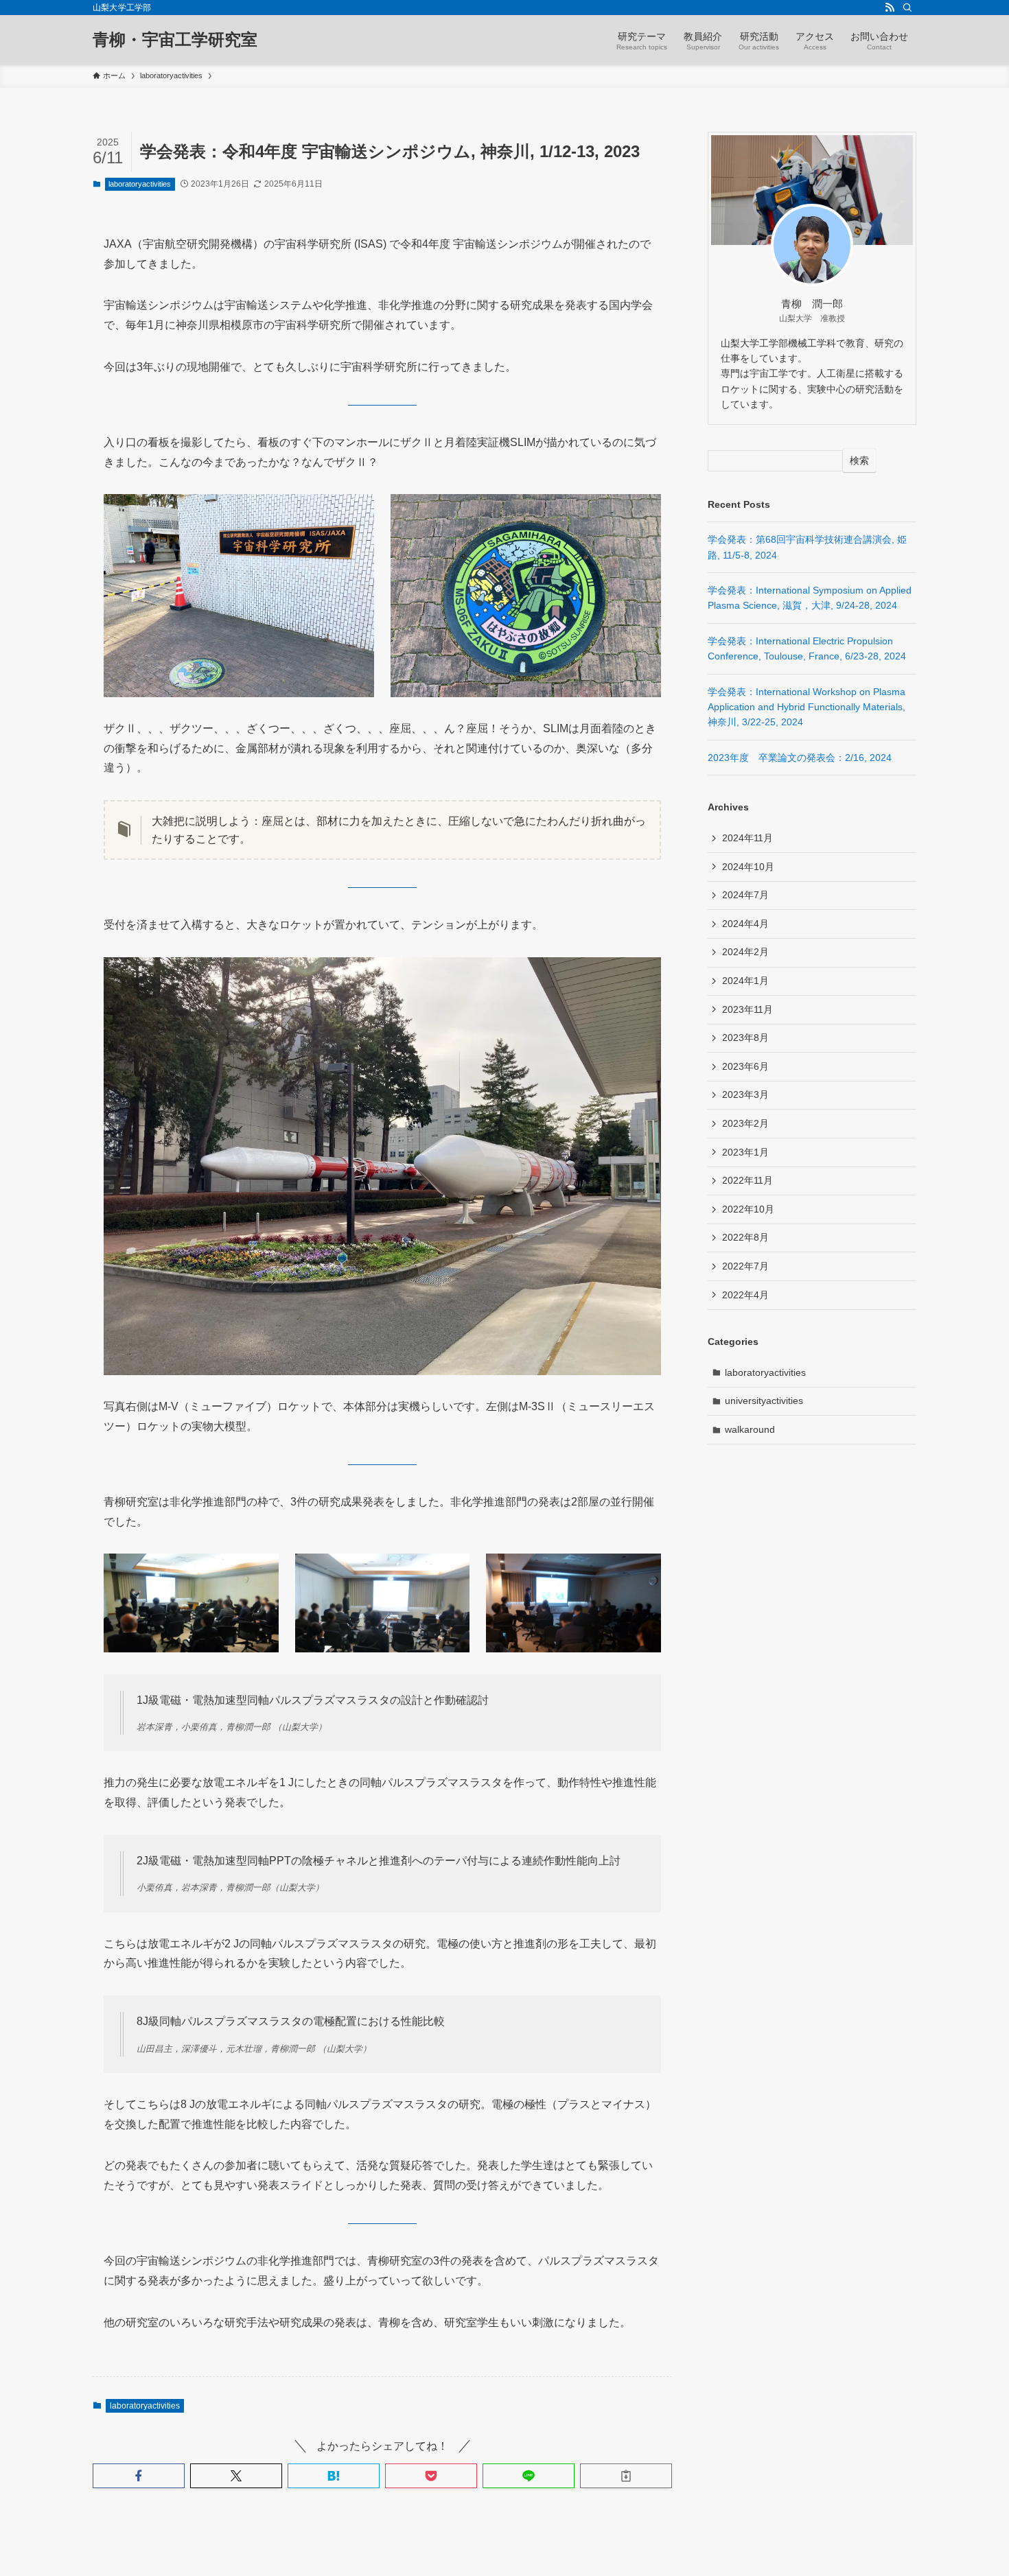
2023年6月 (745, 1066)
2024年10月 (748, 867)
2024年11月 (747, 838)
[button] (139, 2476)
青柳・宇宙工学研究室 (175, 40)
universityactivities (764, 1401)
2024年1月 (745, 981)
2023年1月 (745, 1152)
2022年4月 (745, 1295)
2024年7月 (745, 895)
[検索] (907, 8)
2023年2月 (745, 1123)
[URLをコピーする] (626, 2476)
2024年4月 (745, 924)
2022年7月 (745, 1266)
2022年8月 (745, 1237)
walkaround (750, 1429)
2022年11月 (747, 1180)
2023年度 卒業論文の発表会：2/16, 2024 (800, 758)
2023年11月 (747, 1009)
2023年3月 (745, 1094)
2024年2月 (745, 952)
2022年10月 (748, 1209)
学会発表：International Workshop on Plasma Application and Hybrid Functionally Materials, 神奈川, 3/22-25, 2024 (807, 707)
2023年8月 (745, 1038)
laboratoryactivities (140, 184)
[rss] (890, 8)
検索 (859, 460)
